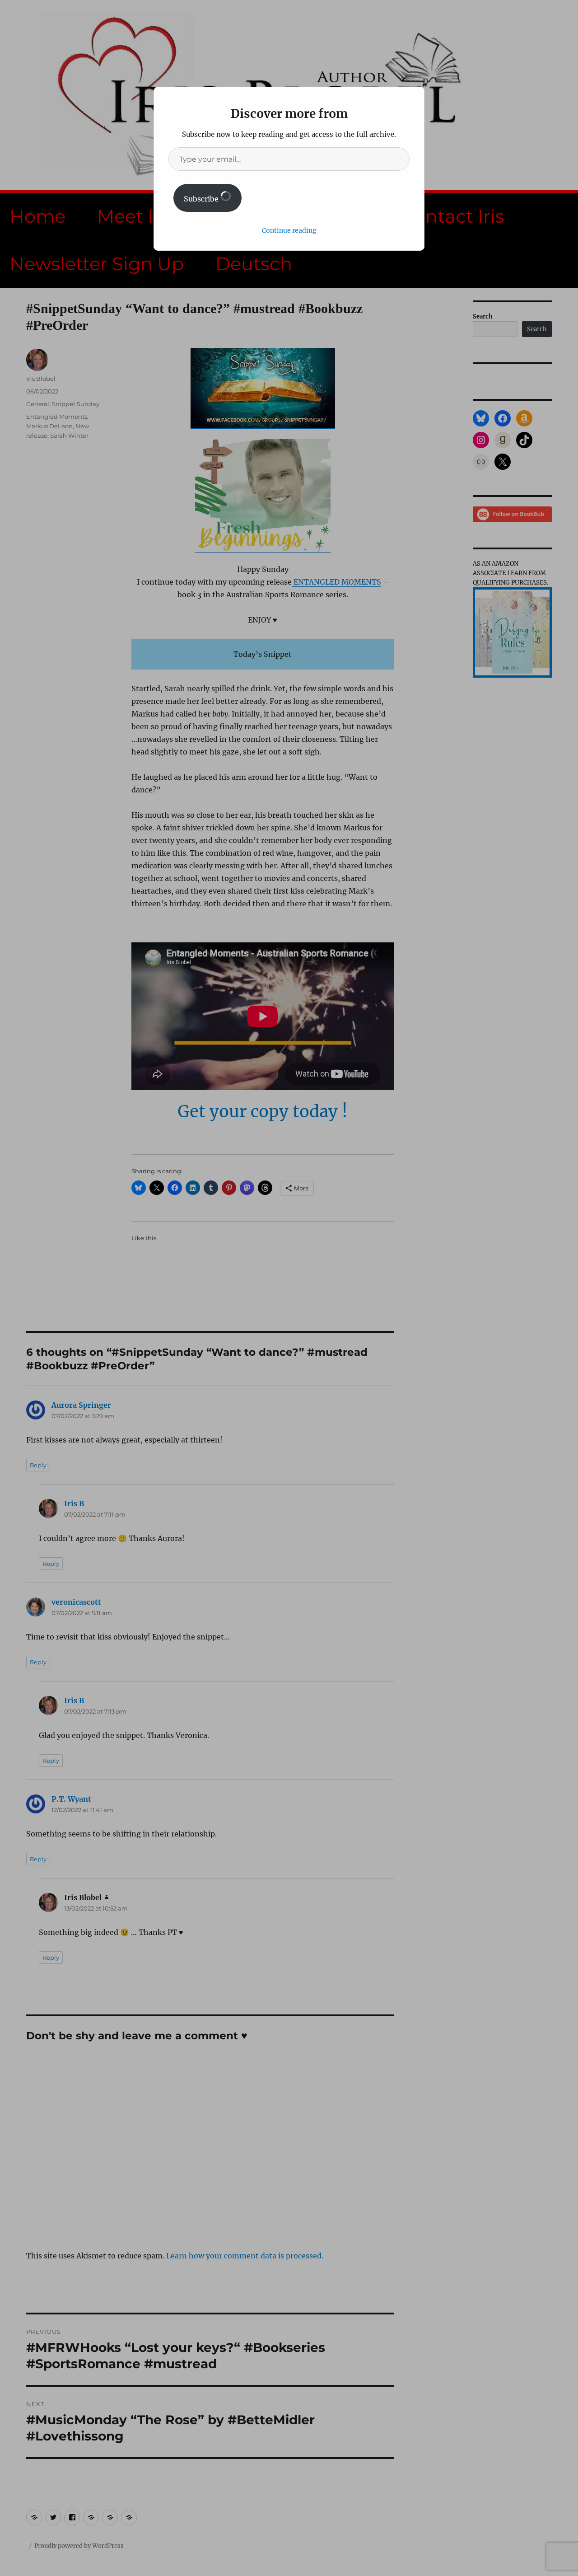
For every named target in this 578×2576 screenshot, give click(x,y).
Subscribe (202, 199)
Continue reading (289, 230)
